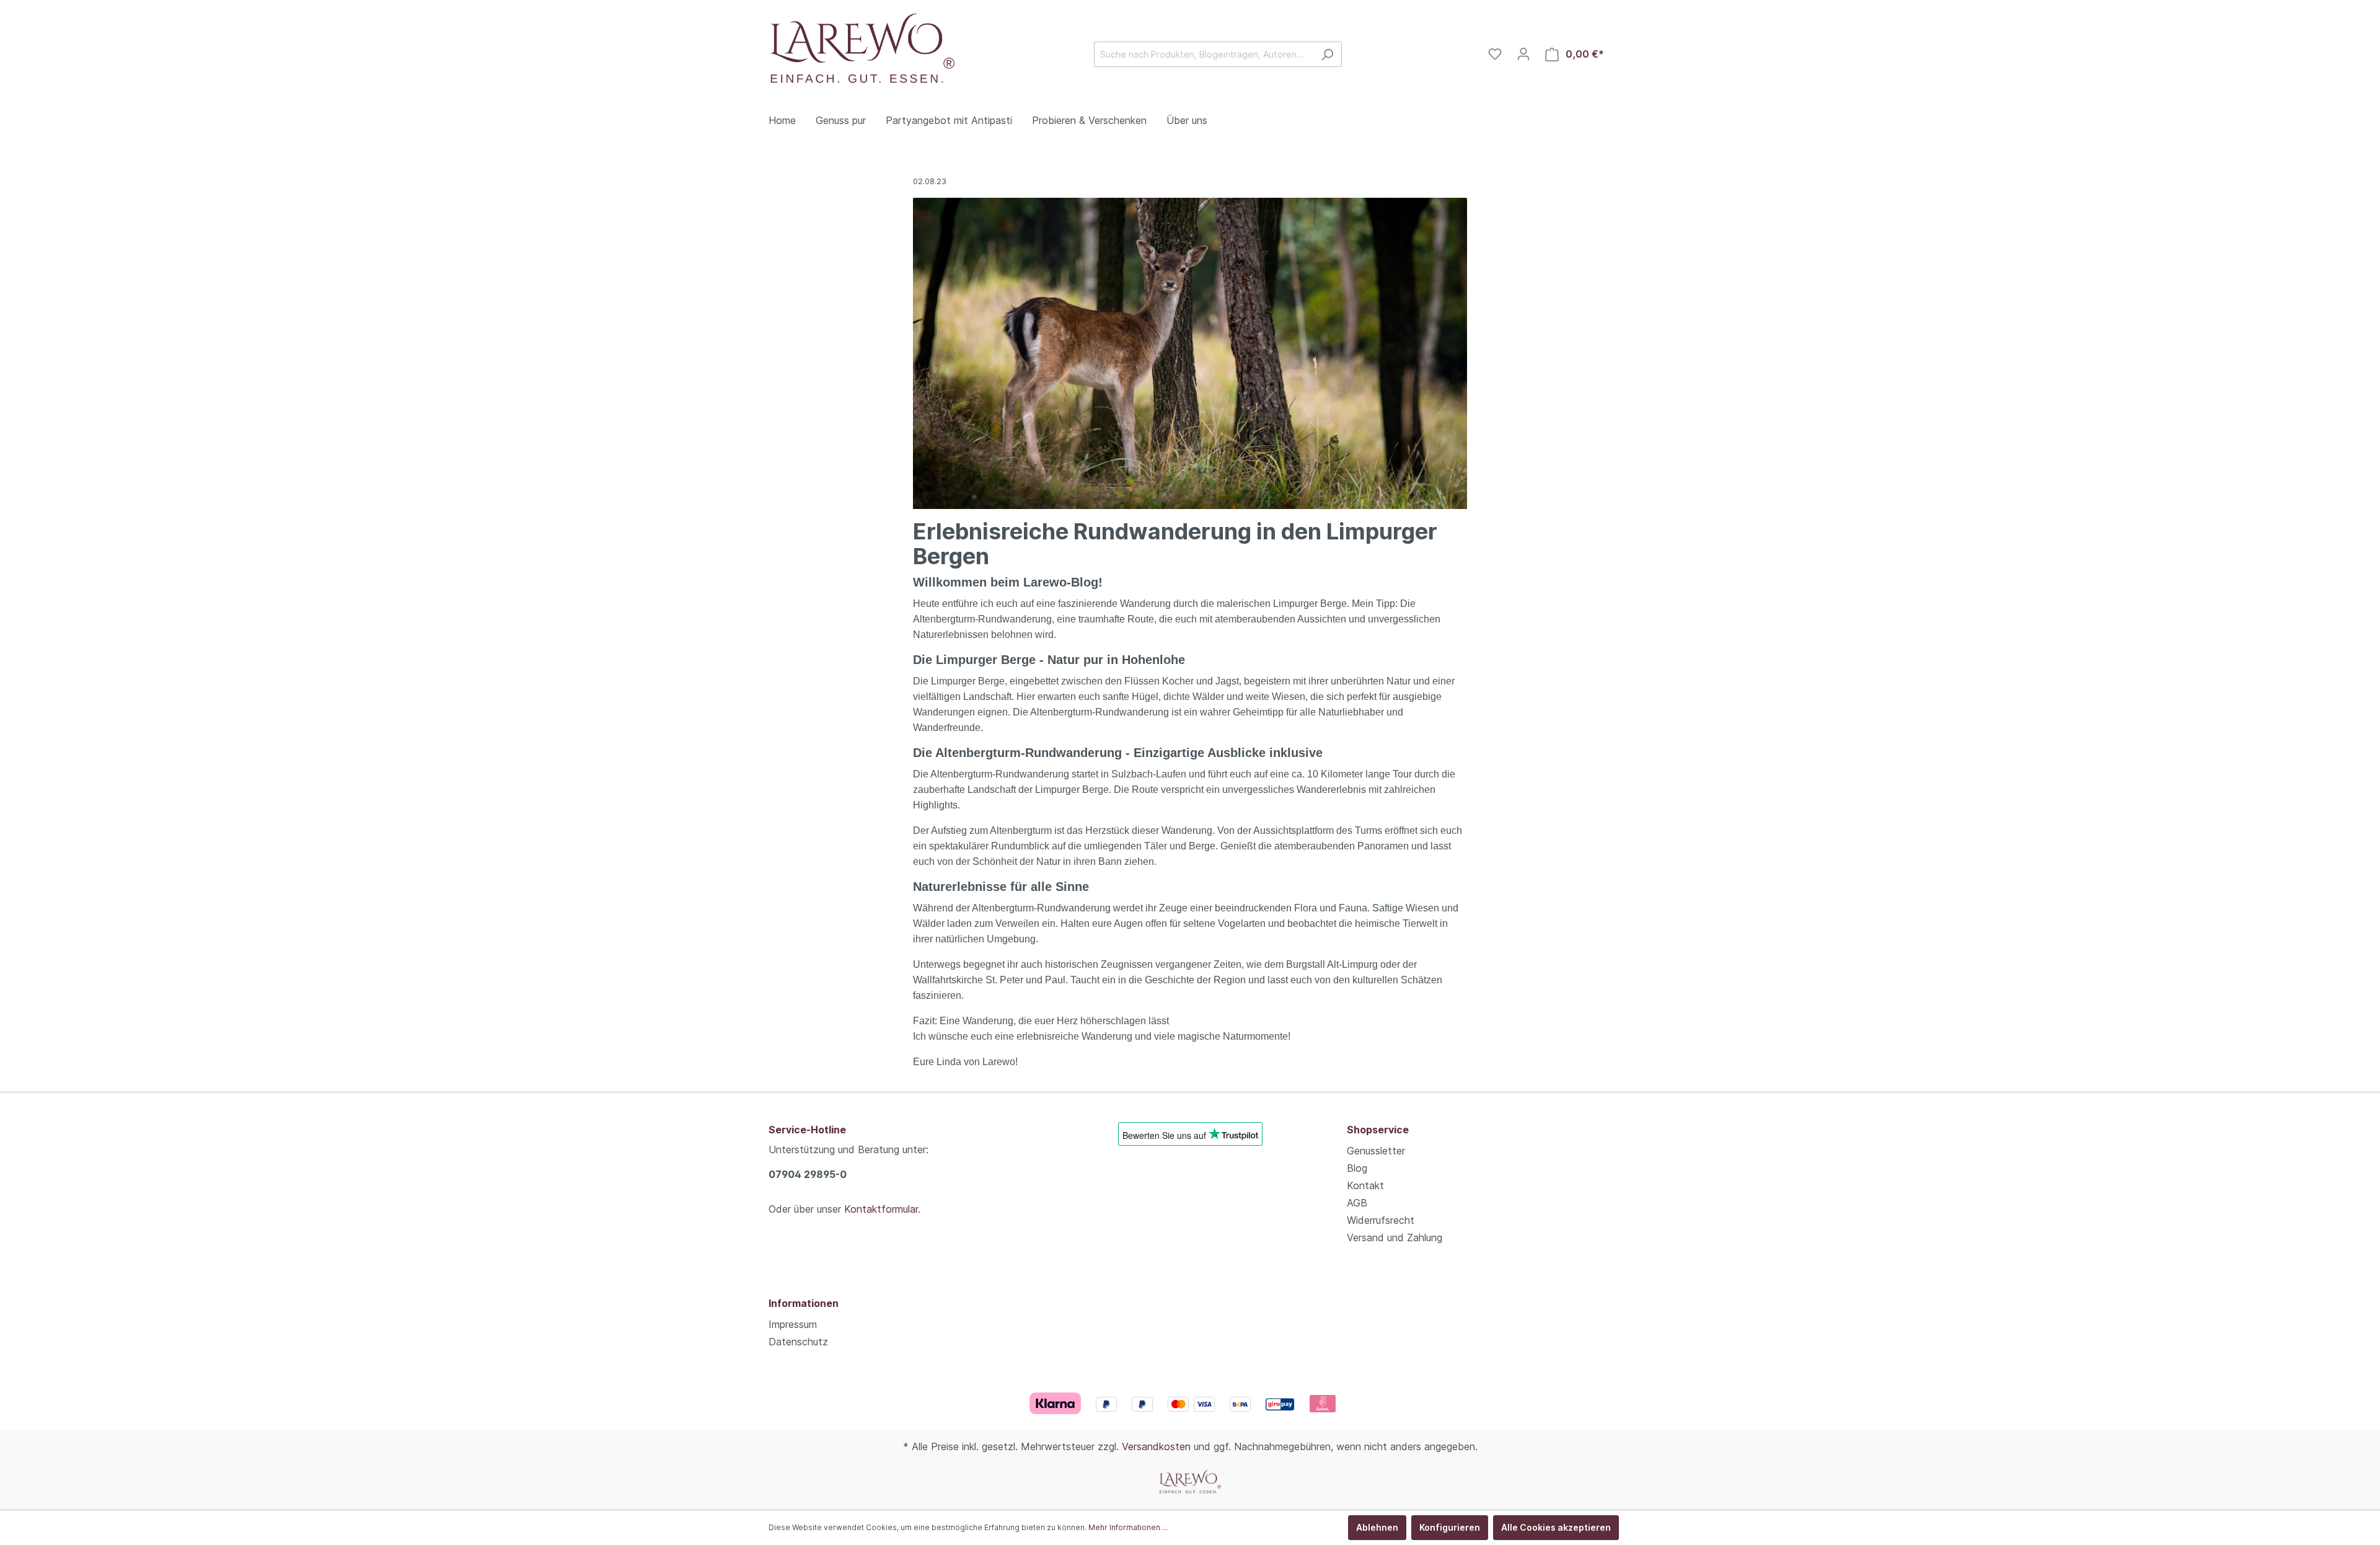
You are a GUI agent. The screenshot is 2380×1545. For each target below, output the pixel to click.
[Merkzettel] (1495, 54)
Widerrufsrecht (1381, 1220)
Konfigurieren (1450, 1527)
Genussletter (1376, 1151)
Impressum (793, 1324)
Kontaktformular (881, 1209)
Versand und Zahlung (1395, 1237)
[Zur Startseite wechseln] (862, 52)
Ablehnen (1377, 1527)
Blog (1357, 1168)
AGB (1357, 1203)
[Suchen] (1327, 54)
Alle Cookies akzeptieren (1556, 1527)
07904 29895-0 (808, 1174)
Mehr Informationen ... (1128, 1527)
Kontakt (1365, 1185)
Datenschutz (798, 1342)
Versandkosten (1156, 1446)
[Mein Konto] (1523, 54)
